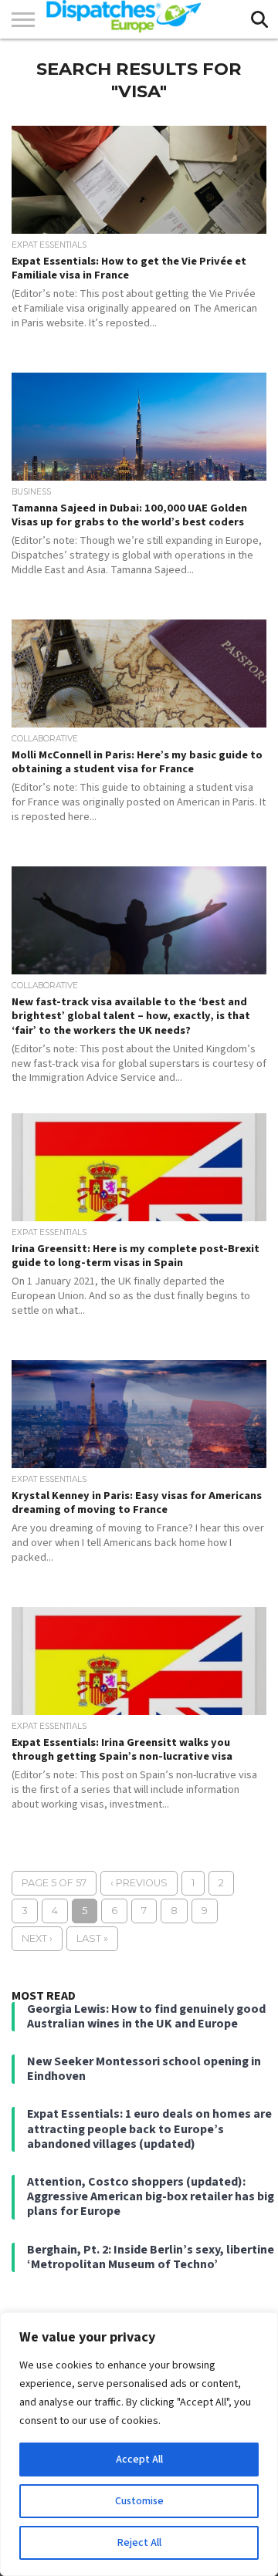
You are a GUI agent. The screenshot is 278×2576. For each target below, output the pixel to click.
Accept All (139, 2460)
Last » (92, 1938)
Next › (37, 1938)
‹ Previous (139, 1883)
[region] (139, 2444)
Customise (139, 2501)
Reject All (139, 2543)
